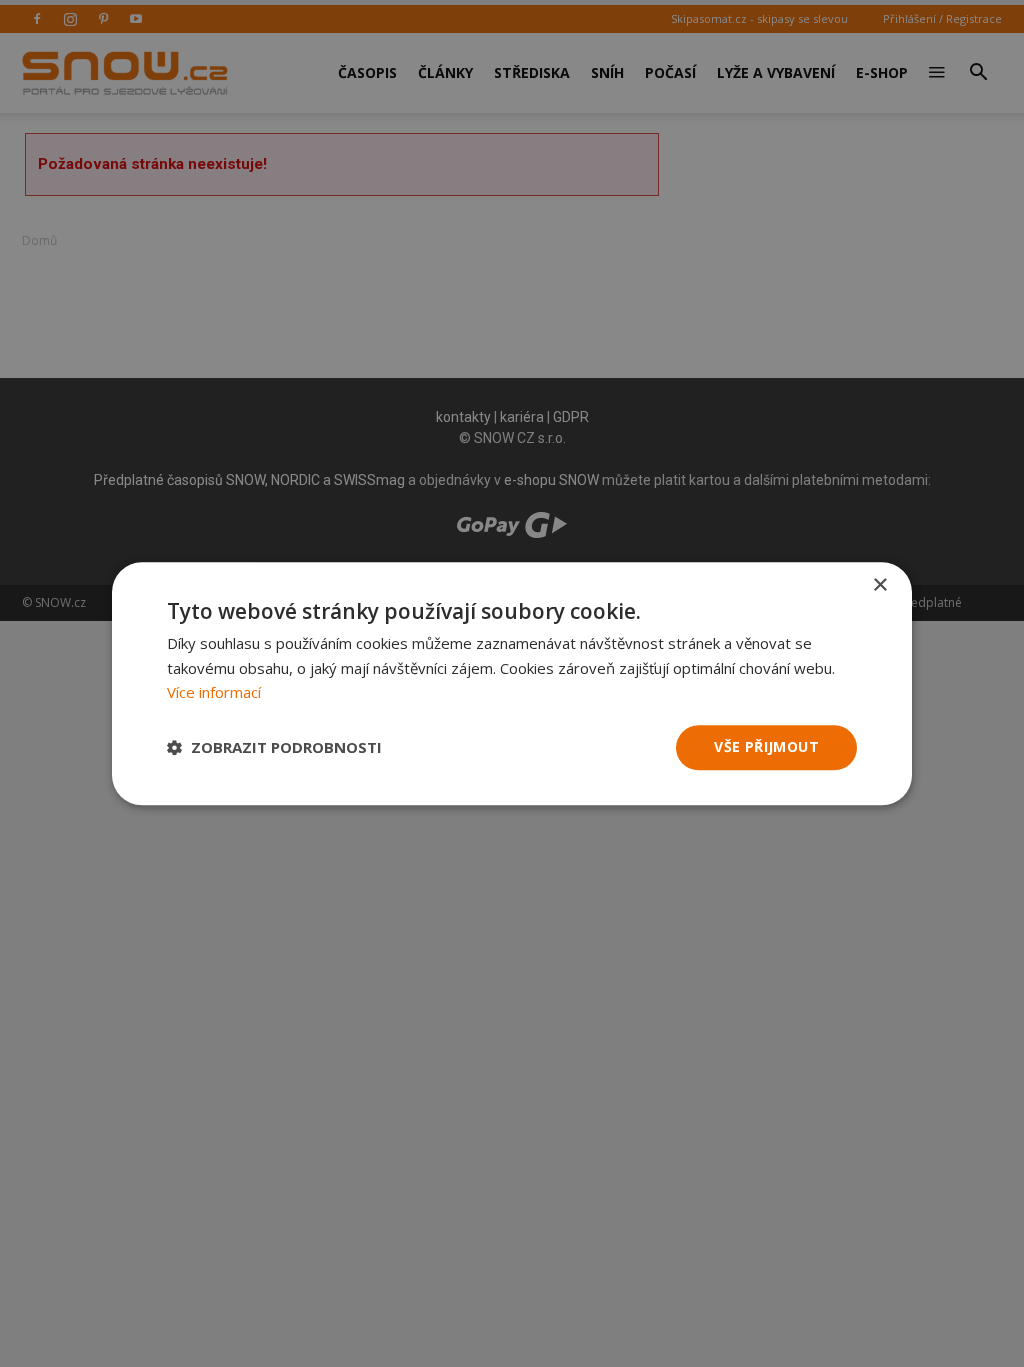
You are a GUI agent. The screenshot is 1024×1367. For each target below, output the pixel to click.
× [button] (879, 585)
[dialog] (512, 683)
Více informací (214, 693)
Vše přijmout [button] (766, 746)
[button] (274, 748)
